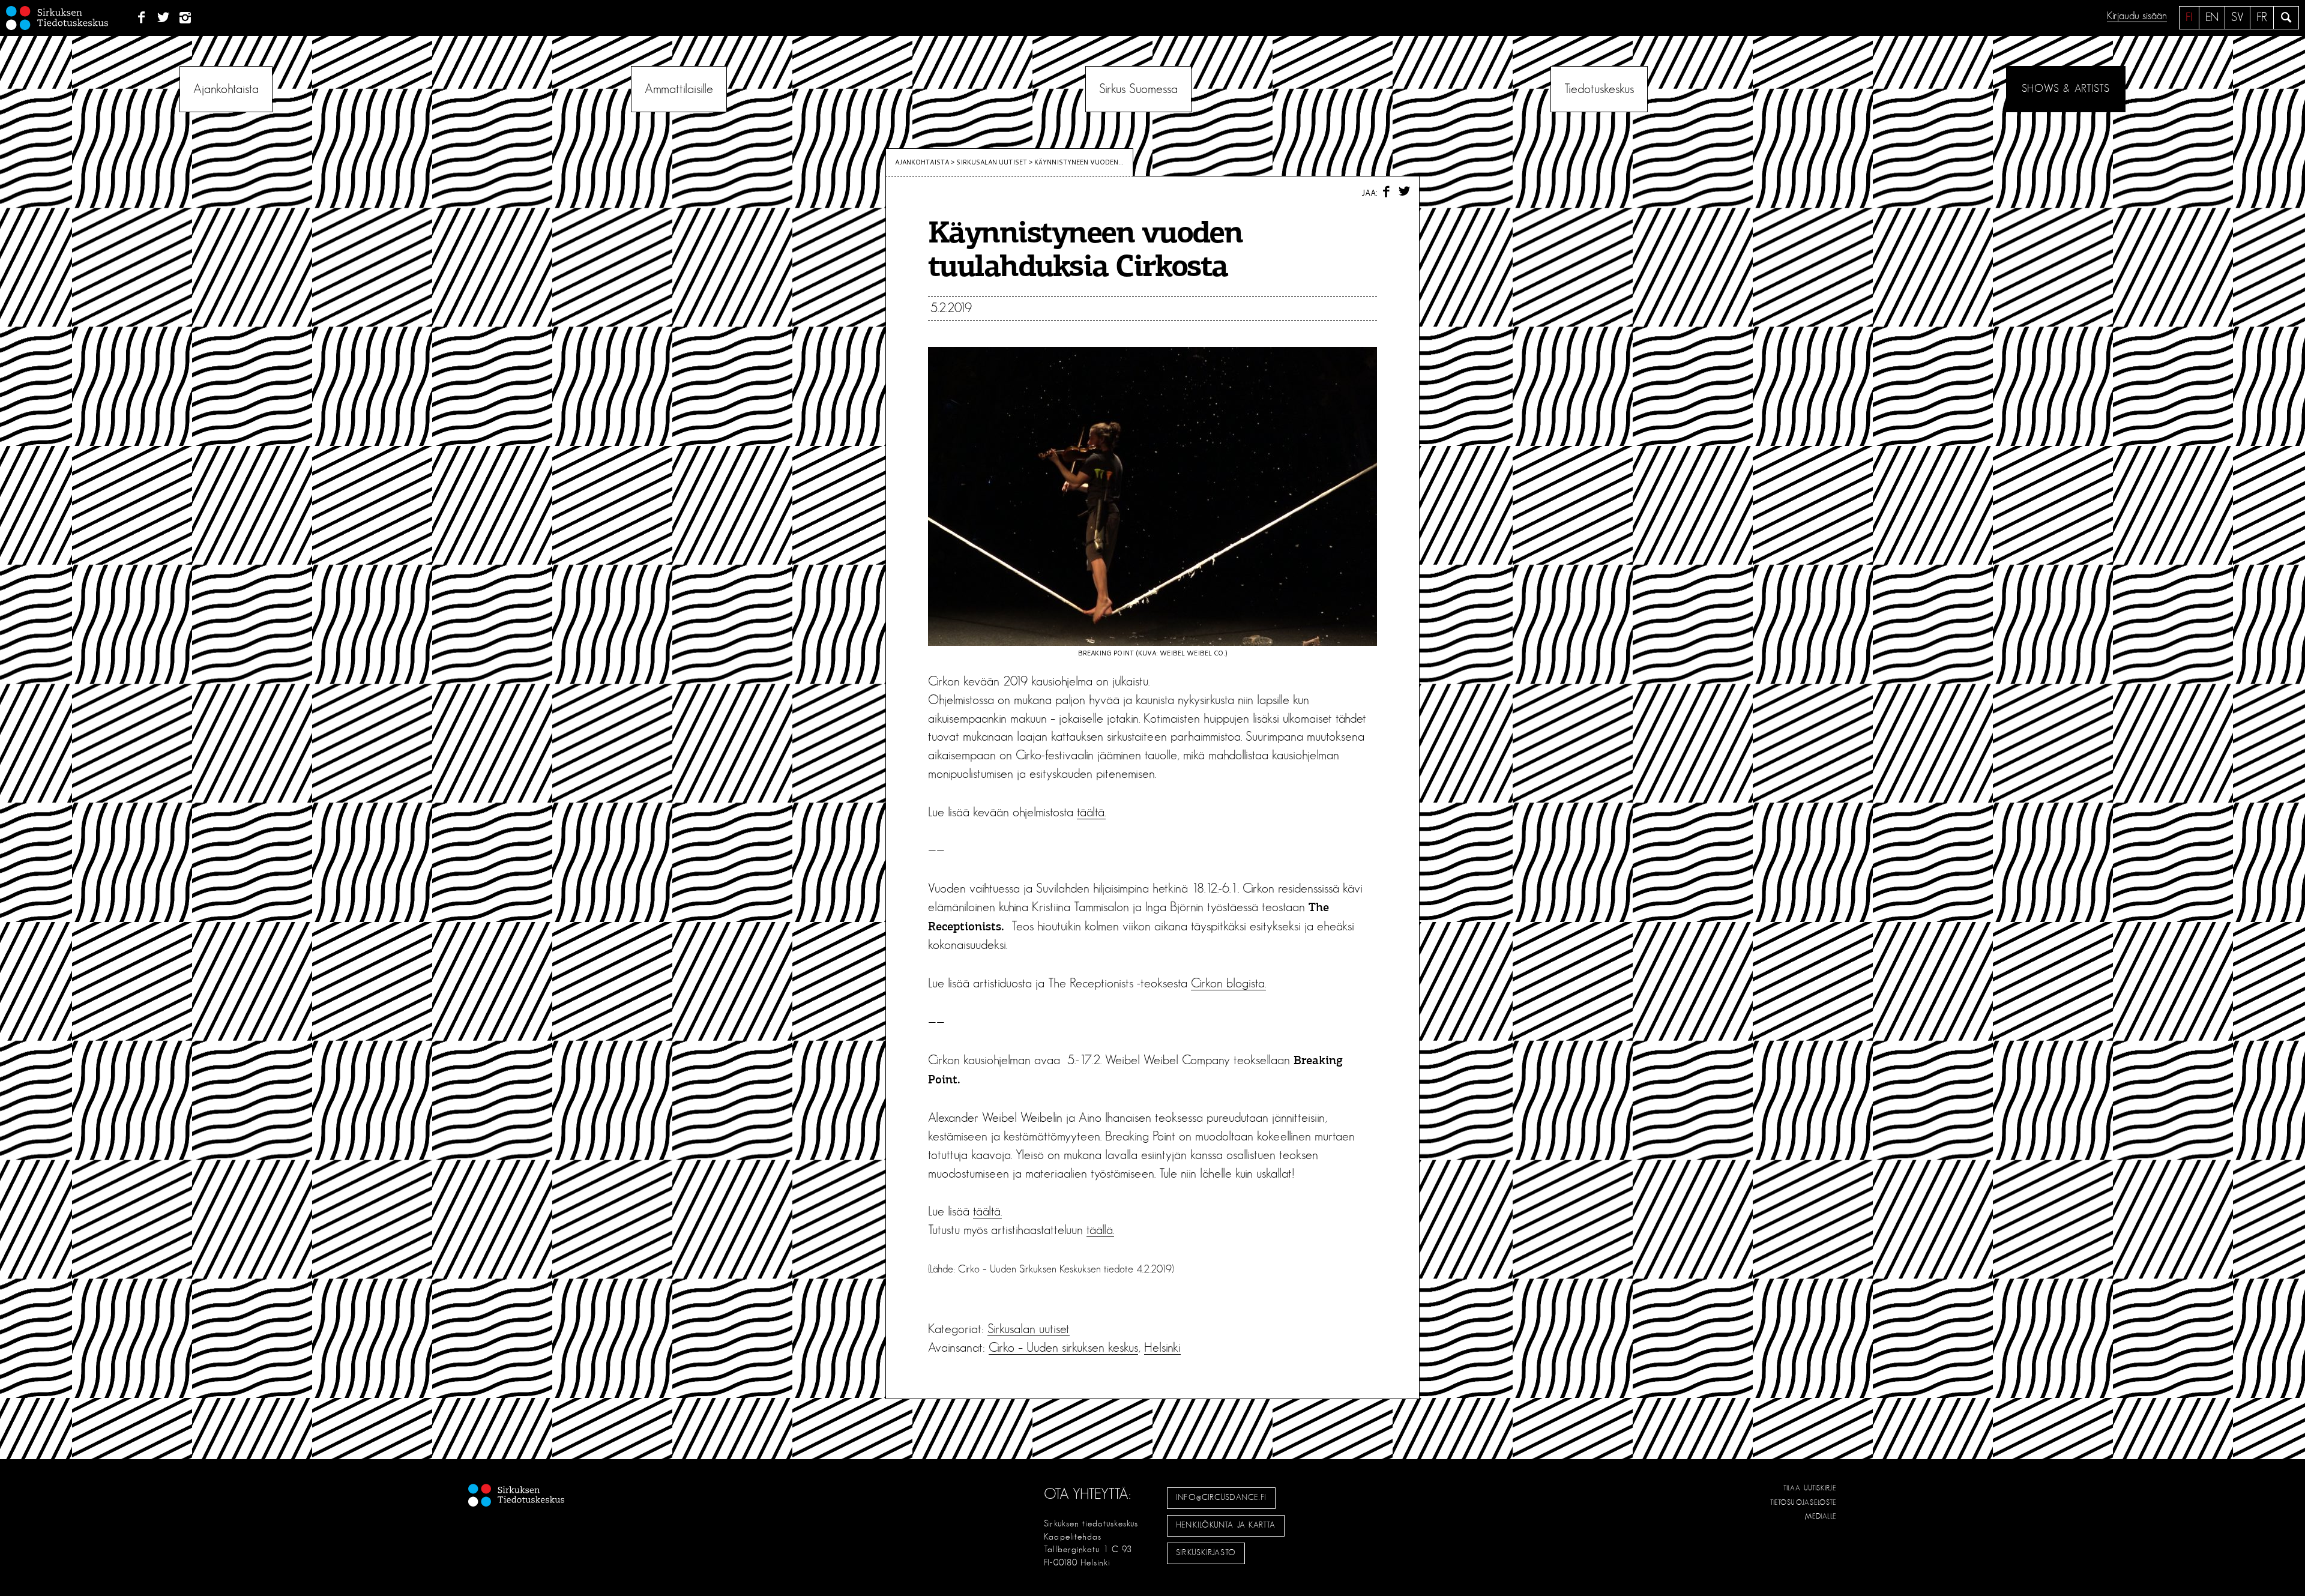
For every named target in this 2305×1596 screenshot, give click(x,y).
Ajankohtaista (226, 89)
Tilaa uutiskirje (1810, 1488)
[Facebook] (141, 18)
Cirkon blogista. (1228, 983)
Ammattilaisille (679, 89)
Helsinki (1162, 1348)
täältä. (1091, 812)
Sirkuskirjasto (1206, 1553)
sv (2237, 17)
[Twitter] (164, 18)
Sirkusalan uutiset (992, 162)
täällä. (1100, 1230)
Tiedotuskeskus (1599, 89)
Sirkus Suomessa (1138, 89)
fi (2189, 17)
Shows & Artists (2066, 89)
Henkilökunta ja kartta (1226, 1525)
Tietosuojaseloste (1803, 1502)
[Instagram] (186, 18)
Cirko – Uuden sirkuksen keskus (1063, 1348)
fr (2262, 17)
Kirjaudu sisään (2137, 16)
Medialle (1821, 1516)
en (2212, 17)
